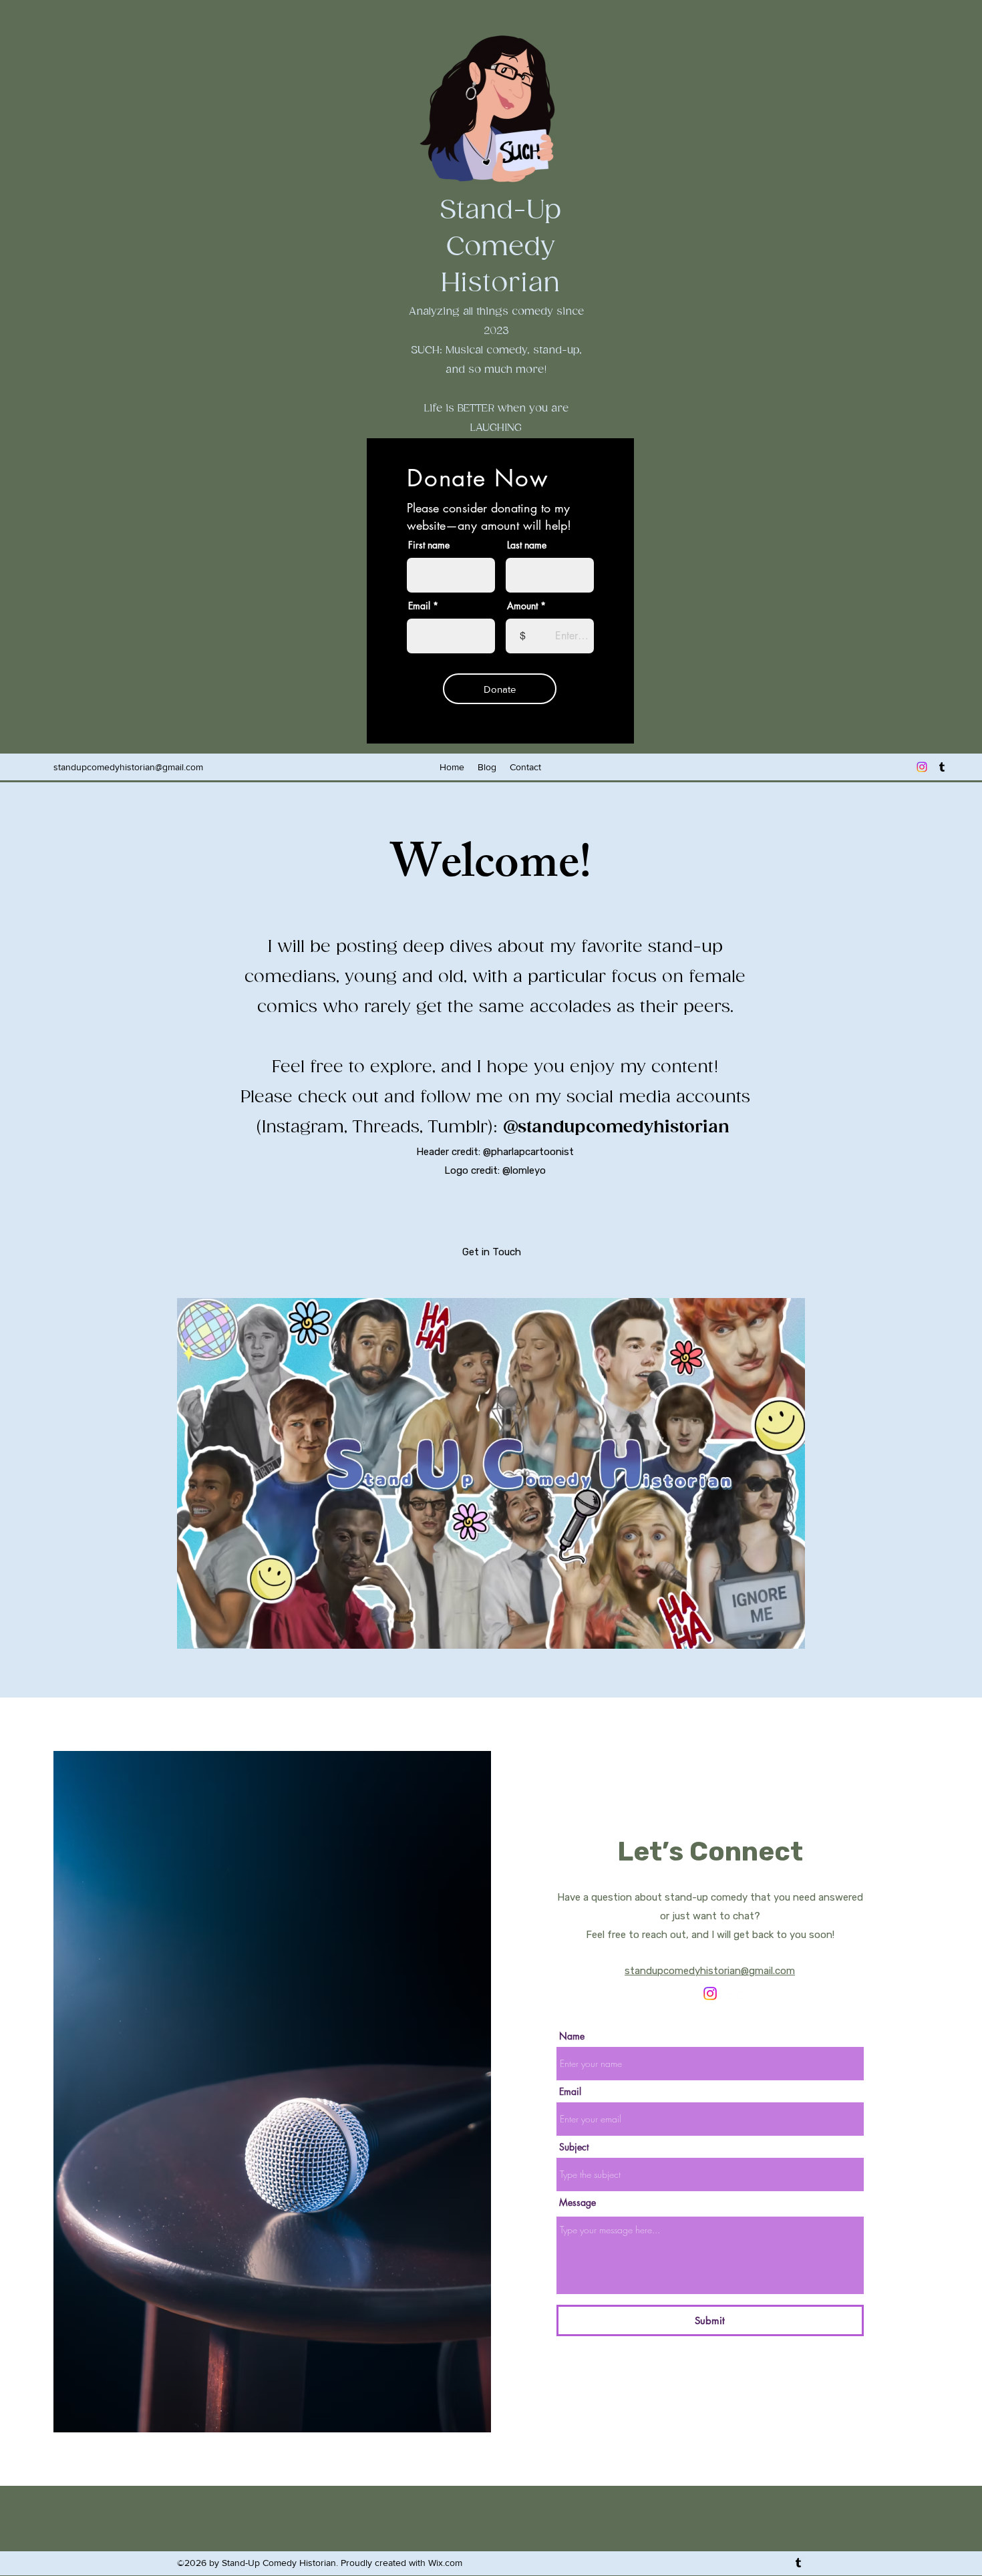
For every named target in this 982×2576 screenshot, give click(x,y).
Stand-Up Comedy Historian (500, 247)
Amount (522, 606)
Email (419, 606)
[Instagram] (922, 767)
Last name (527, 545)
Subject (574, 2147)
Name (572, 2036)
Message (578, 2203)
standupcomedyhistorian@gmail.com (128, 767)
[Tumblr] (942, 767)
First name (429, 545)
